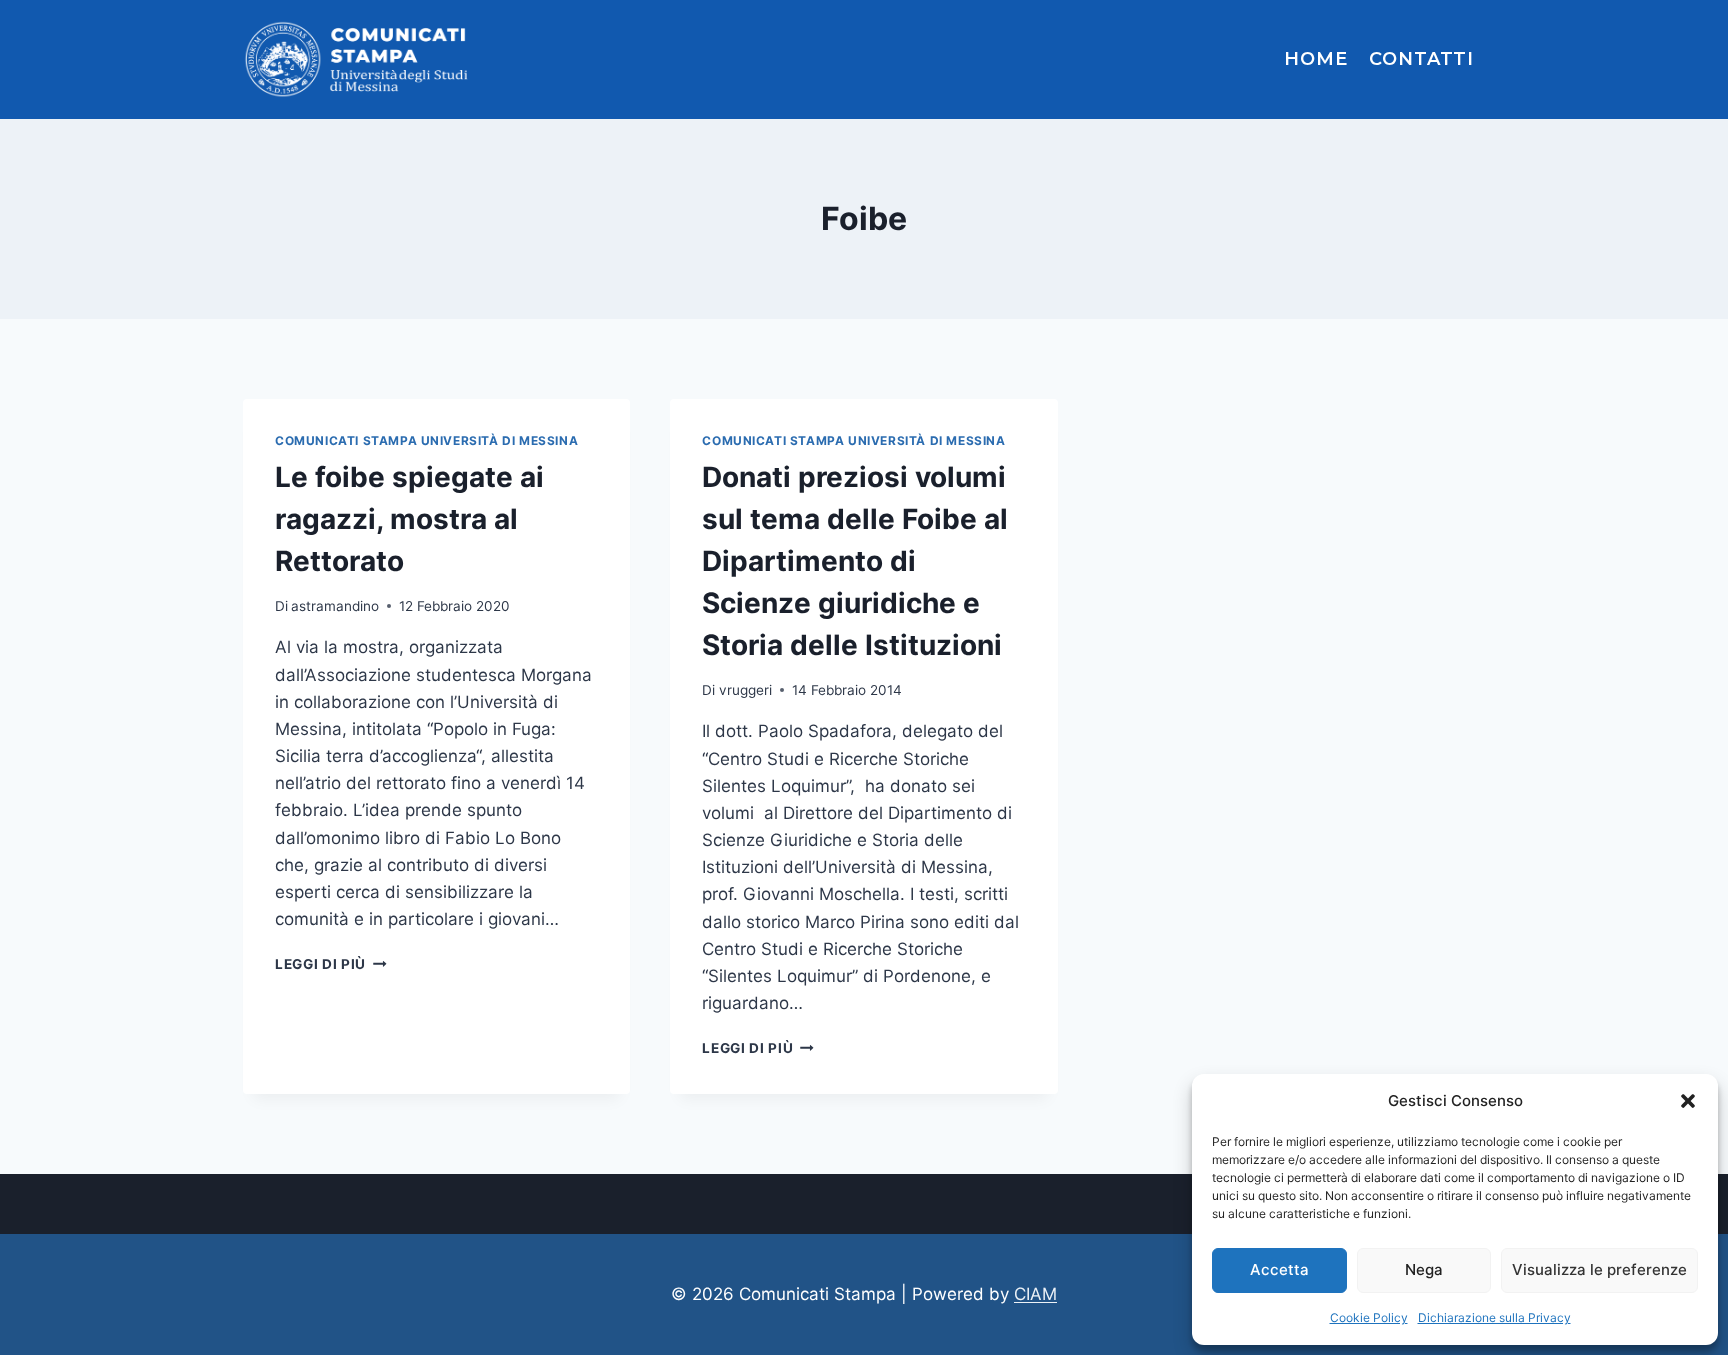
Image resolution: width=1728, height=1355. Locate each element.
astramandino (335, 606)
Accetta (1279, 1269)
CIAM (1035, 1294)
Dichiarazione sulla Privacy (1494, 1317)
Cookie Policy (1369, 1317)
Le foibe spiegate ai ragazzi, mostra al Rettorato (409, 519)
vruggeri (745, 690)
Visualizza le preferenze (1599, 1269)
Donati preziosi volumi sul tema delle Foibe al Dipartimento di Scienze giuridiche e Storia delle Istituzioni (855, 561)
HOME (1316, 59)
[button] (1688, 1101)
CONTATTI (1421, 59)
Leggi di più (331, 964)
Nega (1424, 1269)
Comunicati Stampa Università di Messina (426, 440)
